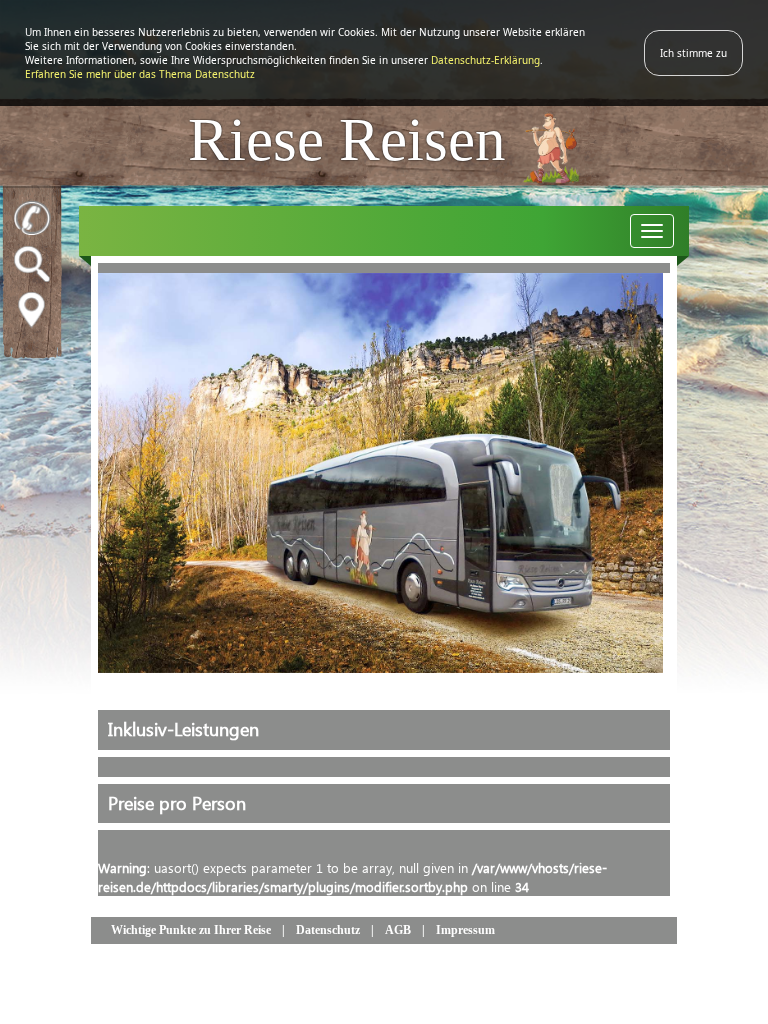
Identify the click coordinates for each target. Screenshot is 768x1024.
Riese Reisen (354, 139)
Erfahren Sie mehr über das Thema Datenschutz (140, 74)
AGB (398, 930)
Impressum (465, 930)
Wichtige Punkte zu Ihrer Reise (191, 930)
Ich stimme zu (693, 53)
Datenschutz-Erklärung (485, 60)
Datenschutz (328, 930)
